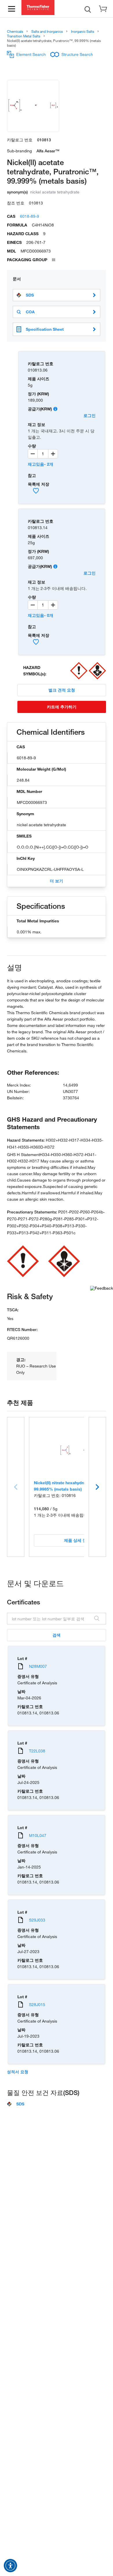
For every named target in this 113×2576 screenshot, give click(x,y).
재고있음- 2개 (41, 464)
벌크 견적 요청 (62, 690)
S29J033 (37, 1920)
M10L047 (38, 1835)
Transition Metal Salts (24, 36)
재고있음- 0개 (41, 615)
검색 (57, 1635)
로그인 (90, 415)
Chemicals (15, 31)
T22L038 (37, 1751)
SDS (30, 295)
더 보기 (57, 881)
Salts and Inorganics (47, 31)
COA (30, 312)
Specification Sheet (45, 329)
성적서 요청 (18, 2072)
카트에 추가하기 (62, 707)
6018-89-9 (30, 216)
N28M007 (38, 1666)
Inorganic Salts (83, 31)
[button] (10, 2566)
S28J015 (37, 2004)
